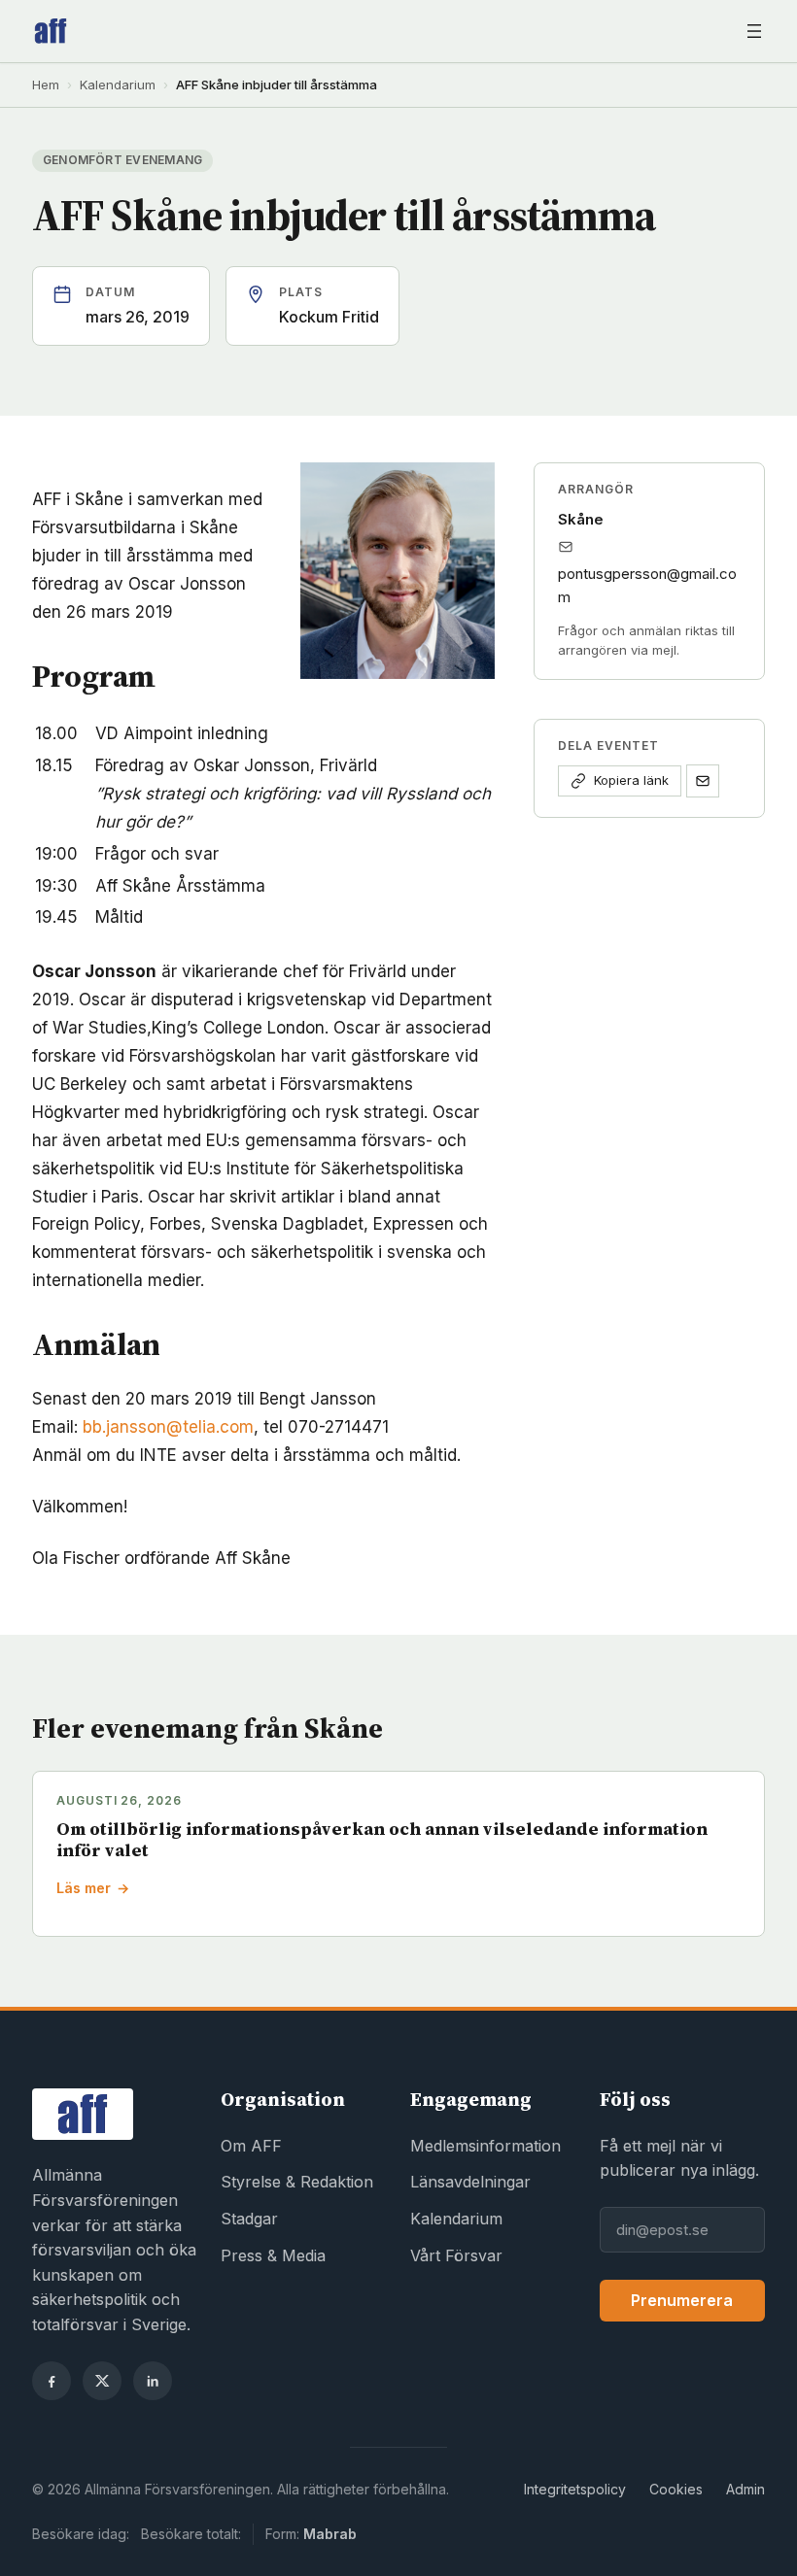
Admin (745, 2489)
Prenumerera (682, 2300)
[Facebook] (52, 2381)
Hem (46, 85)
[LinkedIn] (153, 2381)
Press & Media (273, 2255)
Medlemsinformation (485, 2146)
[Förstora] (469, 488)
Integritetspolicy (575, 2489)
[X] (102, 2381)
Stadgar (249, 2219)
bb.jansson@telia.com (168, 1427)
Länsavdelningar (470, 2182)
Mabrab (330, 2534)
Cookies (676, 2489)
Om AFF (251, 2146)
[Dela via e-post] (703, 781)
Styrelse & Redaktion (297, 2182)
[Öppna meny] (754, 31)
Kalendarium (118, 85)
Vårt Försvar (456, 2255)
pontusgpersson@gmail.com (647, 585)
